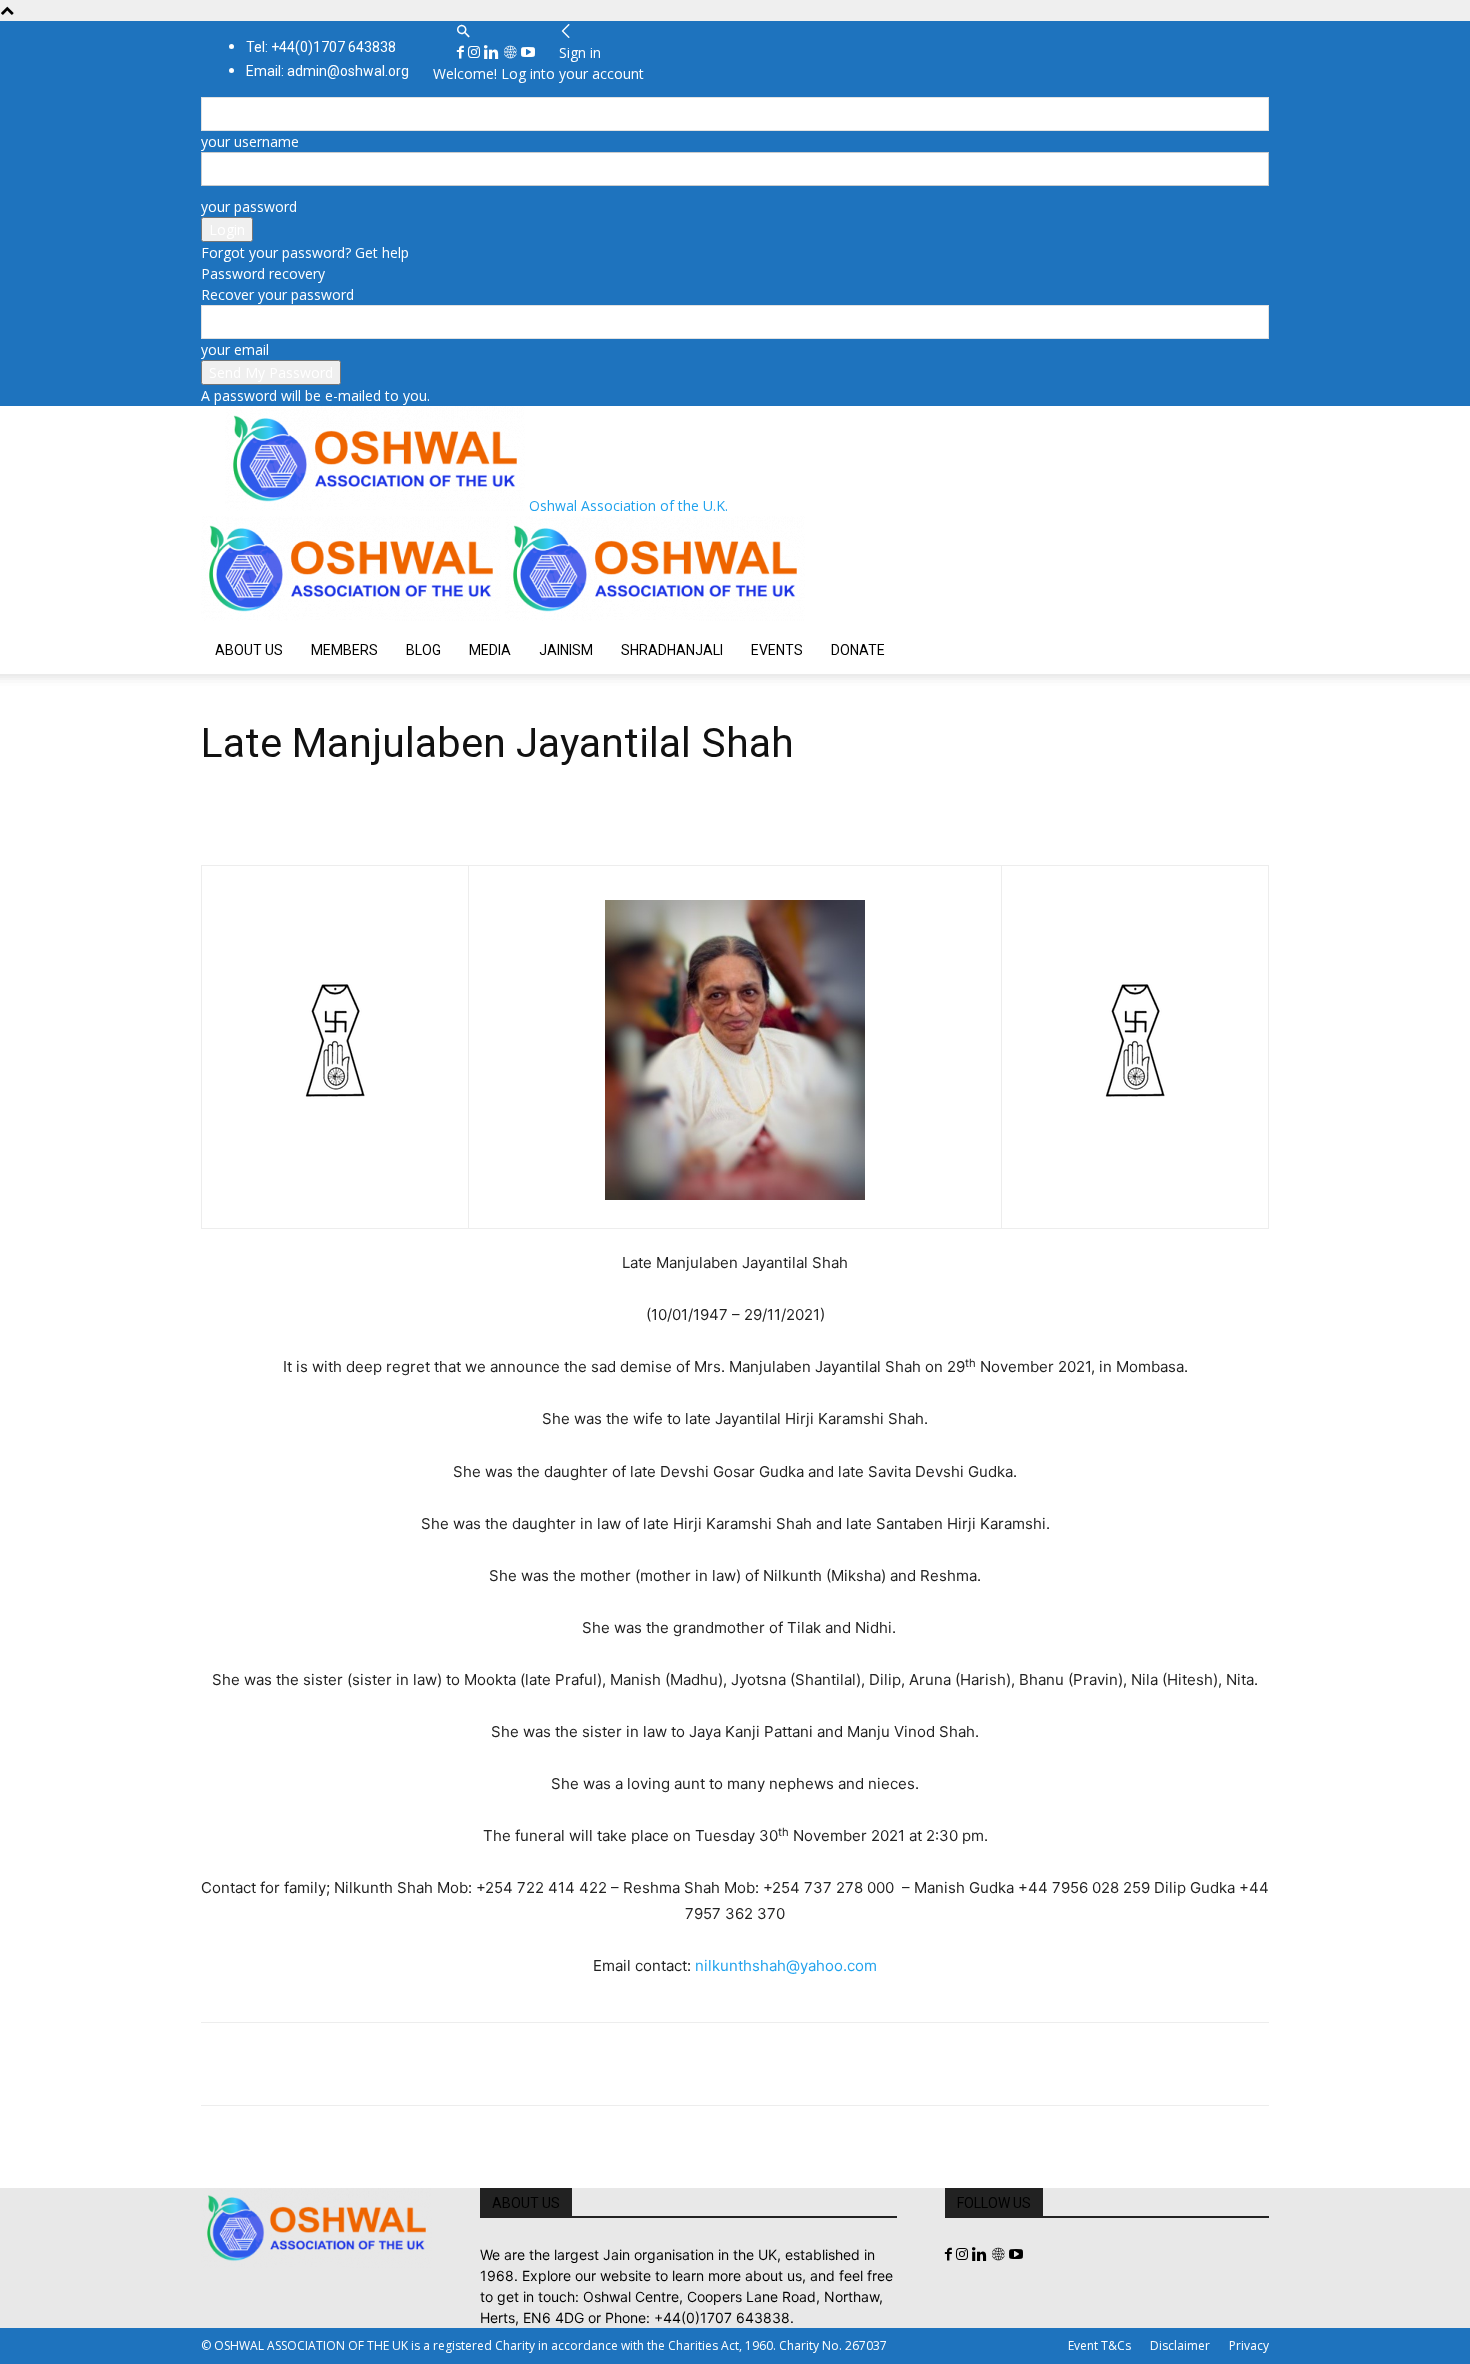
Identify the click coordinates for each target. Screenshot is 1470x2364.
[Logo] (353, 615)
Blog (423, 650)
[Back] (566, 31)
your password (249, 206)
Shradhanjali (672, 650)
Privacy (1249, 2345)
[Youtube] (528, 52)
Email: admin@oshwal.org (327, 71)
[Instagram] (476, 52)
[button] (463, 31)
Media (490, 650)
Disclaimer (1180, 2345)
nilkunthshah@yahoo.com (786, 1965)
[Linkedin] (493, 52)
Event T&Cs (1099, 2345)
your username (250, 141)
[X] (267, 2064)
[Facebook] (462, 52)
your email (235, 349)
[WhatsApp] (359, 2064)
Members (344, 650)
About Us (249, 650)
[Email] (405, 2064)
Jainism (566, 650)
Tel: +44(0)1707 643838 (321, 47)
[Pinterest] (313, 2064)
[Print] (451, 2064)
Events (777, 650)
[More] (498, 2064)
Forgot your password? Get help (305, 252)
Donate (858, 650)
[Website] (512, 52)
